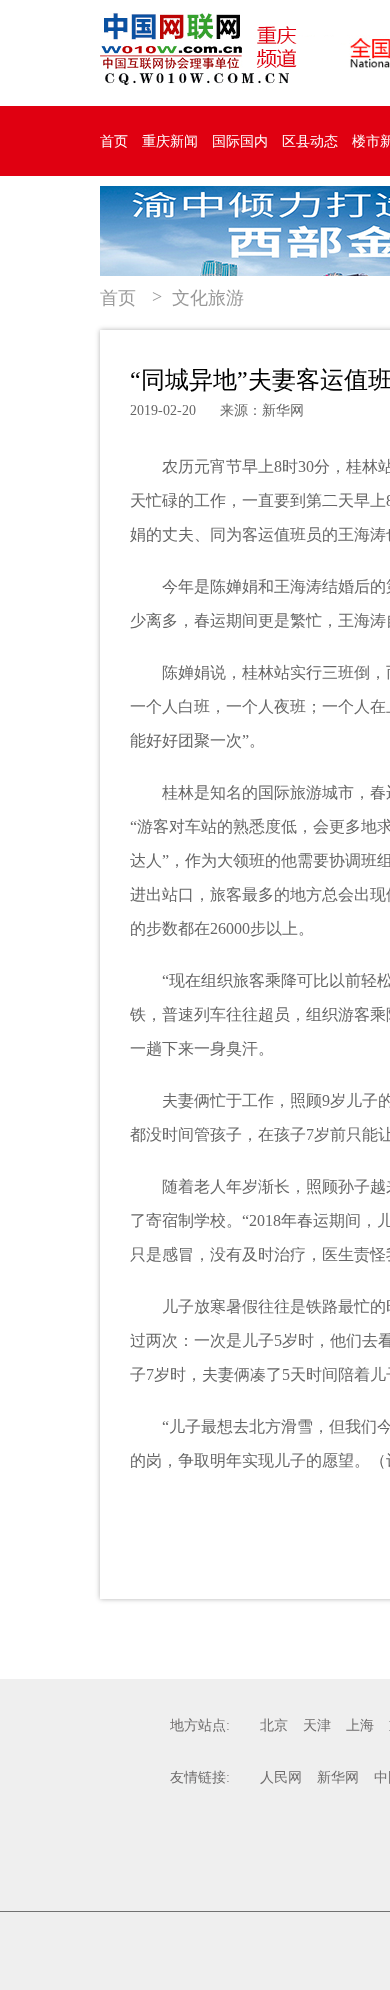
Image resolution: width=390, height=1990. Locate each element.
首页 (114, 141)
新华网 (338, 1777)
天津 (317, 1725)
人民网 (281, 1777)
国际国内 (240, 141)
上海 (360, 1725)
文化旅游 (208, 298)
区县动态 (310, 141)
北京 (274, 1725)
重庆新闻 (170, 141)
